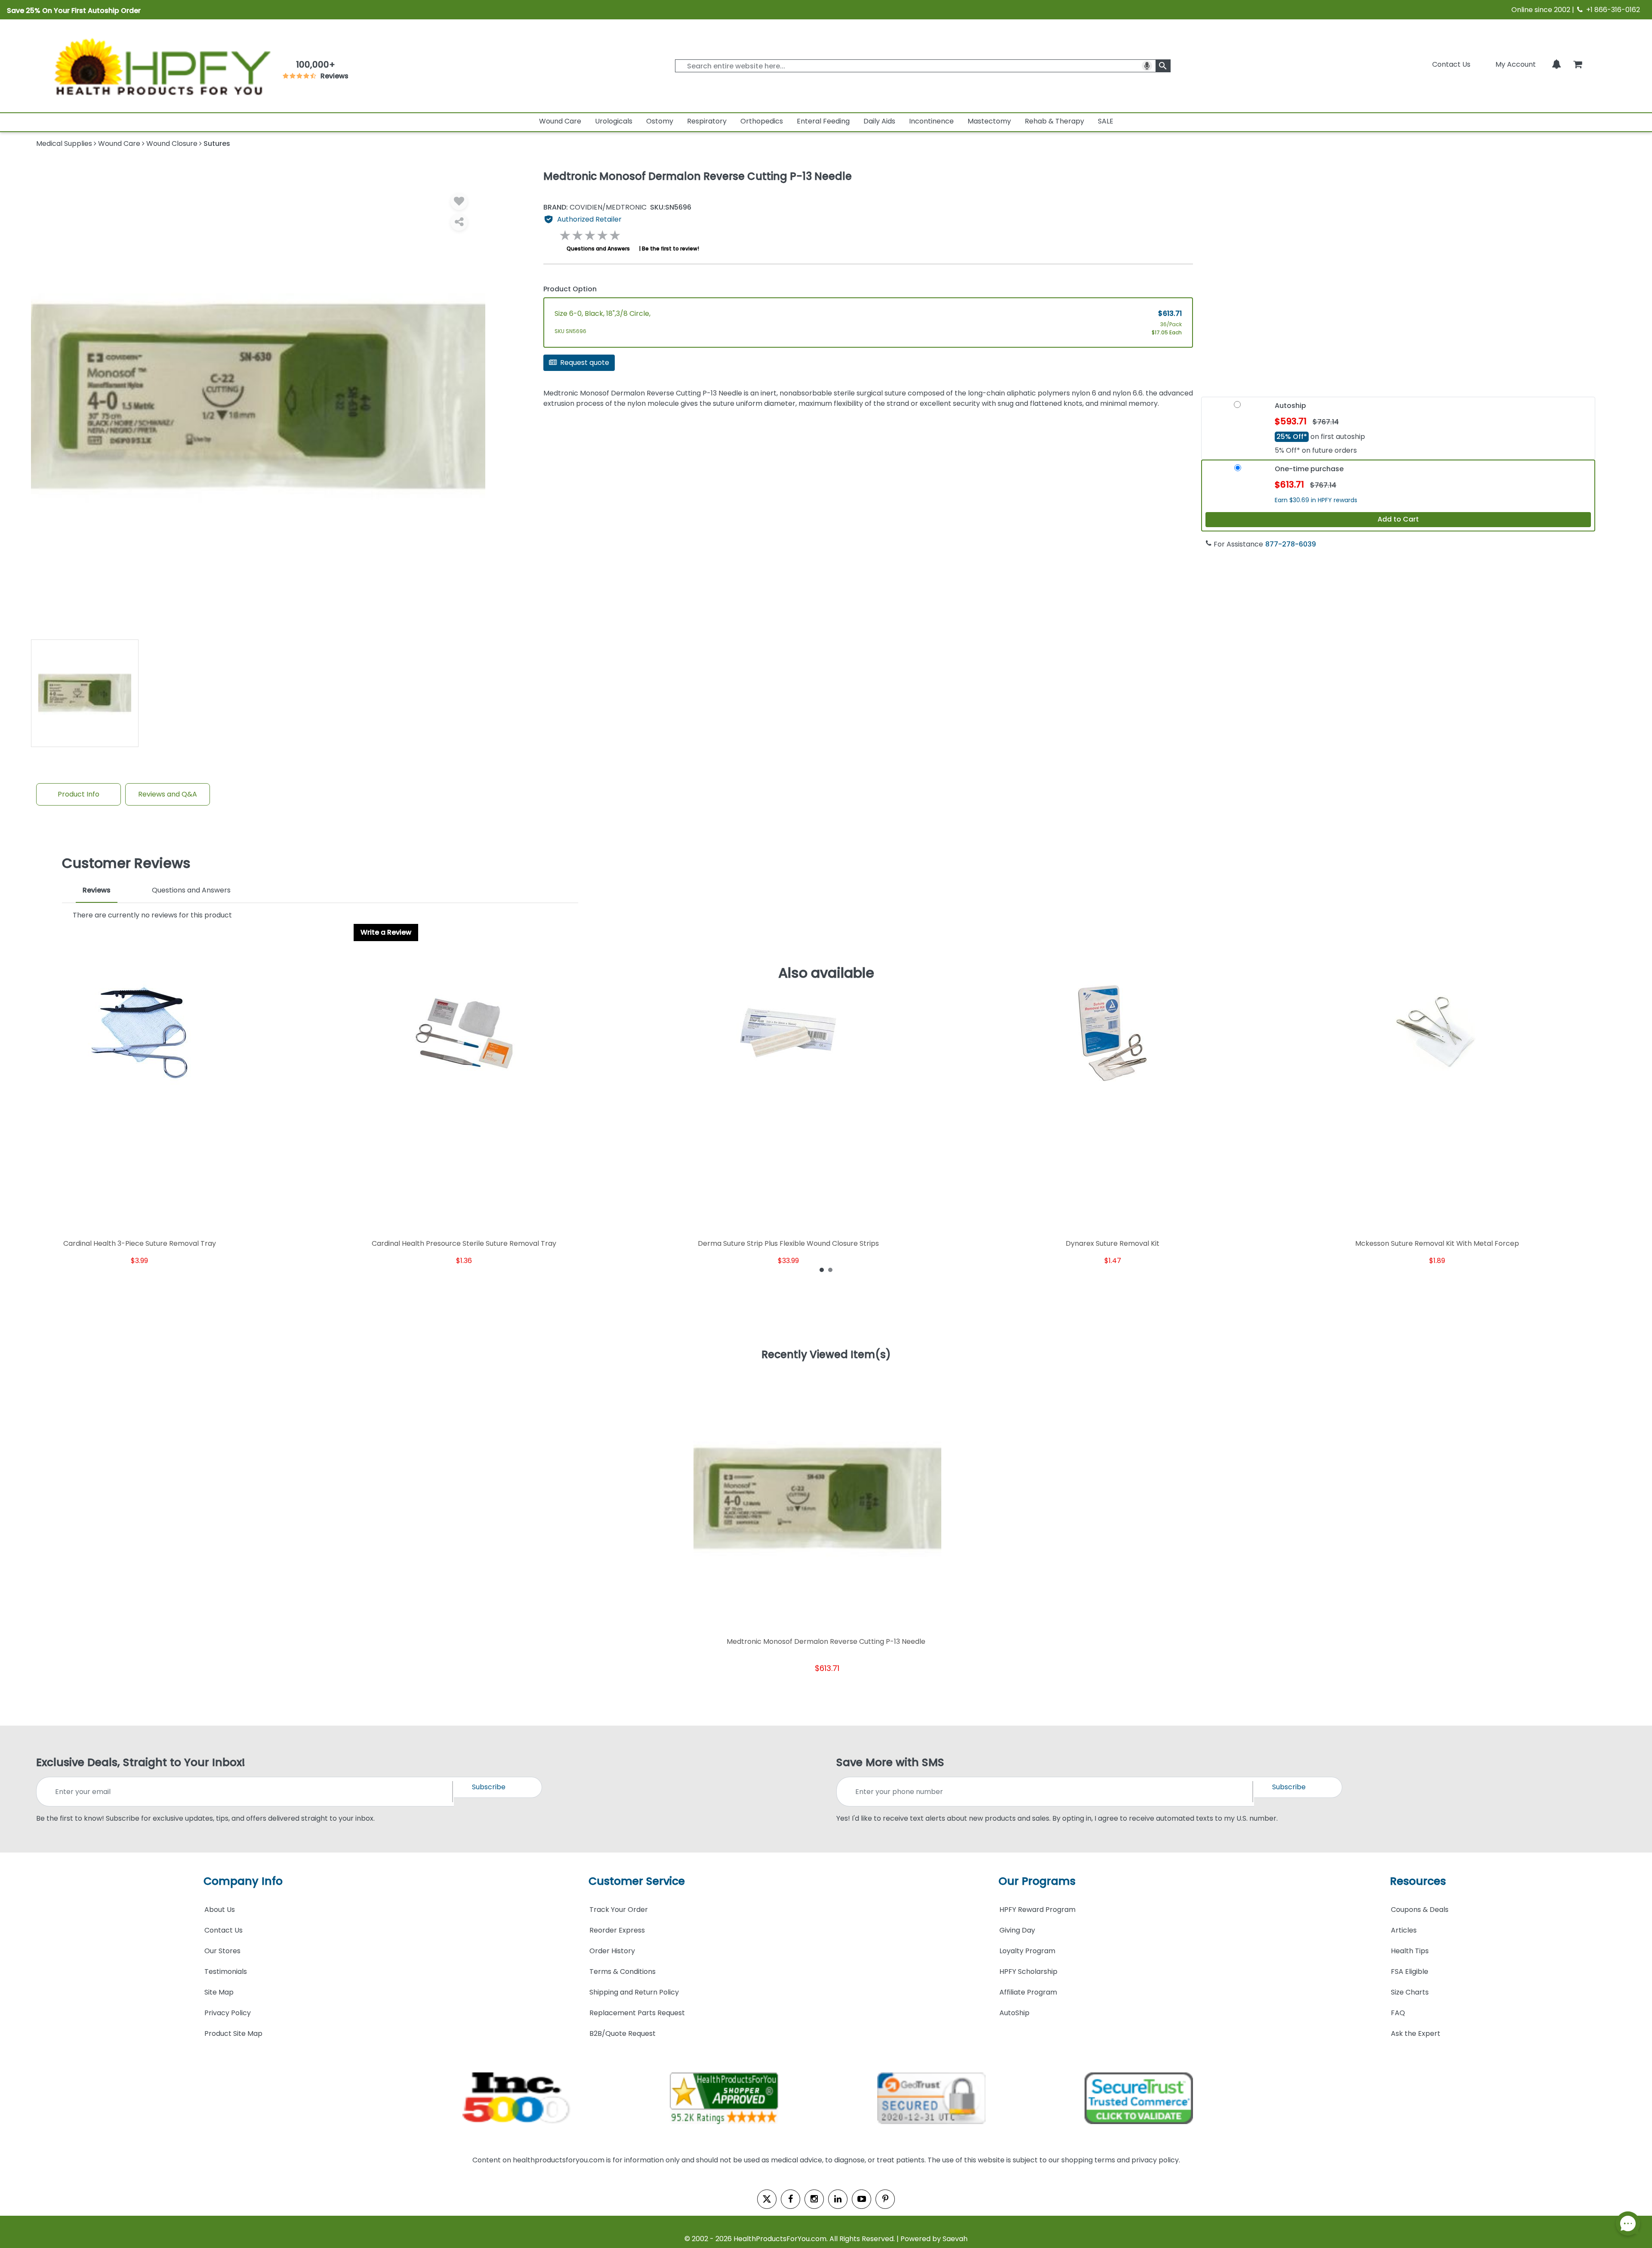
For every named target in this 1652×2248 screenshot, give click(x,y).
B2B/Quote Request (623, 2033)
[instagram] (814, 2199)
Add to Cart (1398, 519)
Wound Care (560, 121)
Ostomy (660, 121)
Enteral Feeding (823, 121)
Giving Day (1017, 1930)
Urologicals (614, 121)
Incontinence (931, 121)
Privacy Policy (228, 2013)
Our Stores (222, 1951)
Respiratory (707, 121)
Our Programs (1037, 1881)
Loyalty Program (1027, 1951)
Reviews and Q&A (168, 794)
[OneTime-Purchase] (1238, 472)
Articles (1404, 1930)
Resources (1418, 1881)
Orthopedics (762, 121)
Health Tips (1410, 1951)
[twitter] (767, 2199)
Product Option (570, 289)
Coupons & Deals (1420, 1910)
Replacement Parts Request (637, 2013)
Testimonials (226, 1972)
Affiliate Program (1028, 1992)
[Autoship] (1237, 408)
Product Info (79, 794)
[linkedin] (838, 2199)
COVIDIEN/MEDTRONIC (595, 207)
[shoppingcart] (1578, 64)
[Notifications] (1556, 64)
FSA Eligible (1410, 1972)
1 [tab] (822, 1269)
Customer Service (637, 1881)
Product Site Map (233, 2033)
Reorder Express (617, 1930)
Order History (612, 1951)
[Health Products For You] (161, 66)
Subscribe (489, 1787)
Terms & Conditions (623, 1972)
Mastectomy (989, 121)
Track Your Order (619, 1910)
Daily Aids (879, 121)
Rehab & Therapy (1054, 121)
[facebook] (791, 2199)
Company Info (243, 1881)
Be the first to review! (670, 249)
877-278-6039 (1291, 544)
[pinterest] (885, 2199)
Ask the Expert (1416, 2033)
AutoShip (1014, 2013)
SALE (1106, 121)
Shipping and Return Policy (634, 1992)
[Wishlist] (459, 201)
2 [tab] (830, 1269)
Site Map (219, 1992)
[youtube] (861, 2199)
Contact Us (1451, 64)
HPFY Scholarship (1028, 1972)
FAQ (1398, 2013)
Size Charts (1410, 1992)
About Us (220, 1910)
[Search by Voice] (1147, 66)
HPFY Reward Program (1037, 1910)
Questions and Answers (598, 249)
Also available (826, 973)
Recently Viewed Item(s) (826, 1355)
